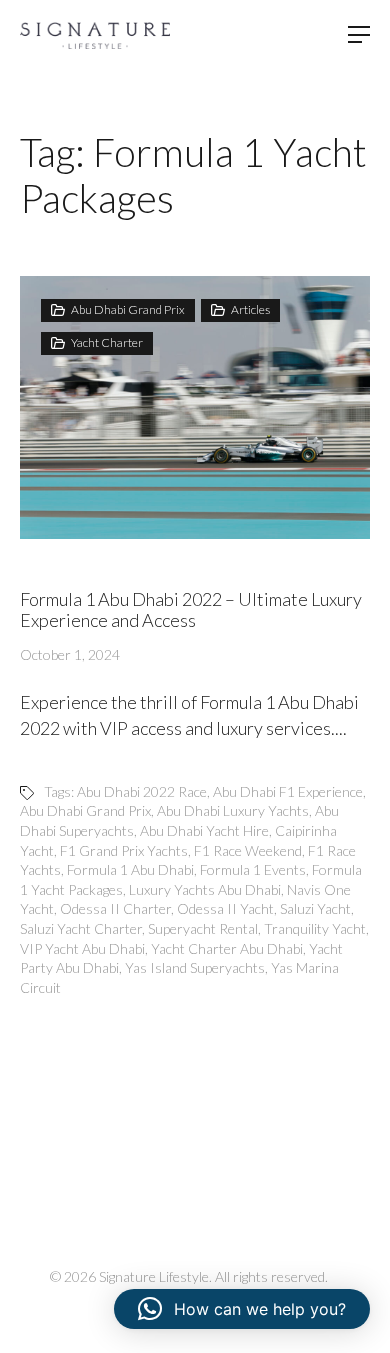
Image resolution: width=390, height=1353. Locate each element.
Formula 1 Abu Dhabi (130, 869)
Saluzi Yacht (315, 908)
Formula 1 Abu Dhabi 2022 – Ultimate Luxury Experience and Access (191, 610)
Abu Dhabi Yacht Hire (204, 830)
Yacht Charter (107, 342)
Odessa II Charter (115, 908)
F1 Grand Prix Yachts (124, 850)
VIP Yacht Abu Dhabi (82, 948)
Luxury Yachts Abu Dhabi (205, 889)
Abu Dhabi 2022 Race (142, 791)
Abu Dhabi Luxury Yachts (233, 810)
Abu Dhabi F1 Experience (288, 791)
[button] (242, 1309)
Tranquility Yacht (315, 928)
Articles (250, 309)
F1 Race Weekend (248, 850)
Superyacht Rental (203, 928)
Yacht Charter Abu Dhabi (227, 948)
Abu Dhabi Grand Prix (128, 309)
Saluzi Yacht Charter (81, 928)
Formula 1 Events (253, 869)
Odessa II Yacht (225, 908)
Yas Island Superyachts (195, 967)
